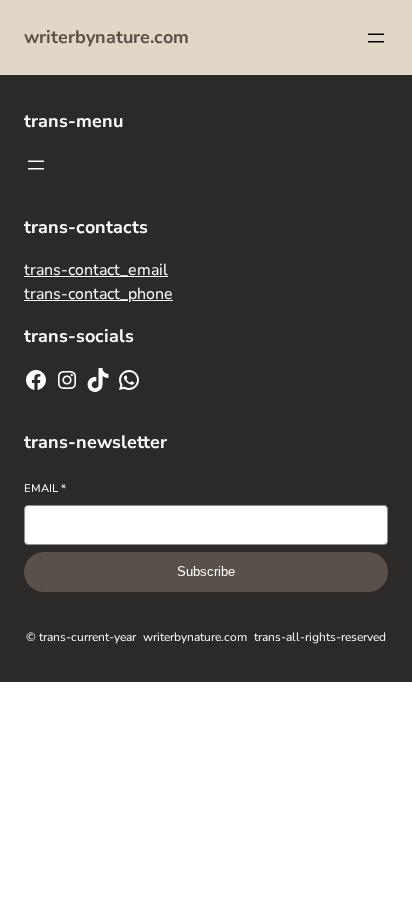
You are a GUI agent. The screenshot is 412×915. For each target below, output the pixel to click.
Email (45, 488)
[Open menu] (376, 38)
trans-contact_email (96, 270)
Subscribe (206, 571)
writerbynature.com (106, 37)
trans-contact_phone (98, 294)
